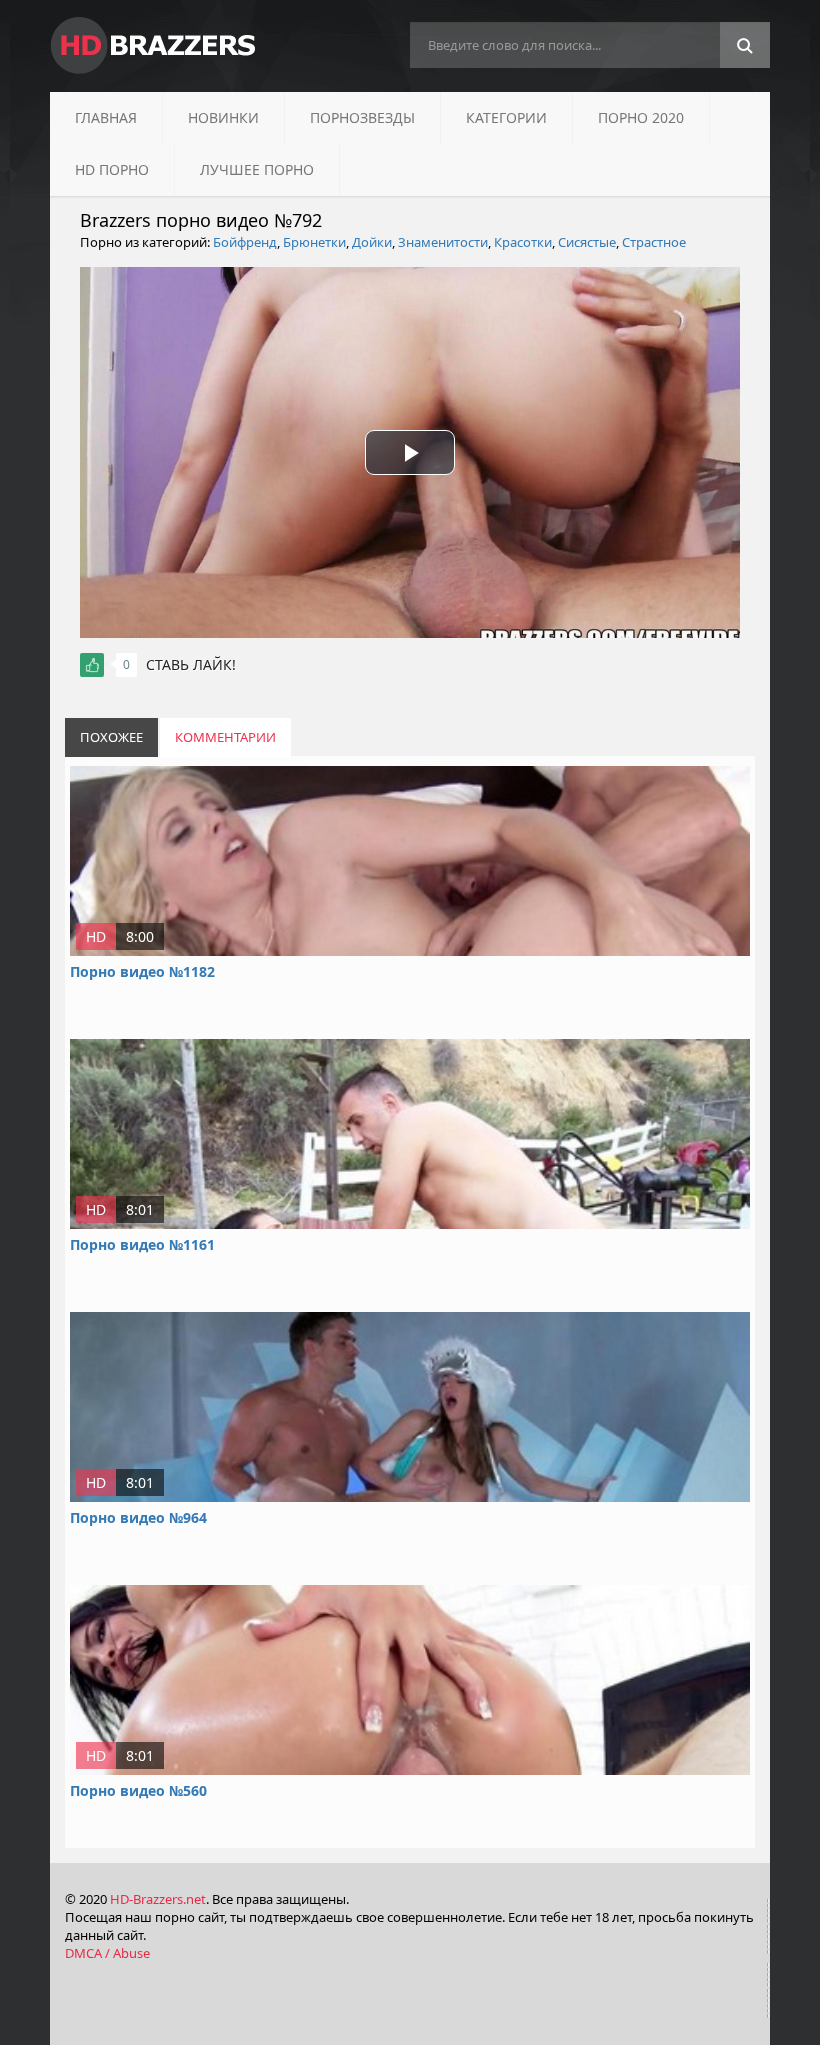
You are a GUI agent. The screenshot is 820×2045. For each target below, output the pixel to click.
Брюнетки (314, 242)
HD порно (112, 169)
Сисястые (587, 242)
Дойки (372, 242)
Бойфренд (245, 242)
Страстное (654, 242)
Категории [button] (506, 117)
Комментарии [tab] (225, 737)
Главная (106, 117)
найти (745, 45)
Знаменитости (443, 242)
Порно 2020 (641, 117)
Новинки (223, 117)
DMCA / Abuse (107, 1953)
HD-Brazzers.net (158, 1899)
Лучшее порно (257, 169)
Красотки (523, 242)
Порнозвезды (362, 117)
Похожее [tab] (111, 737)
